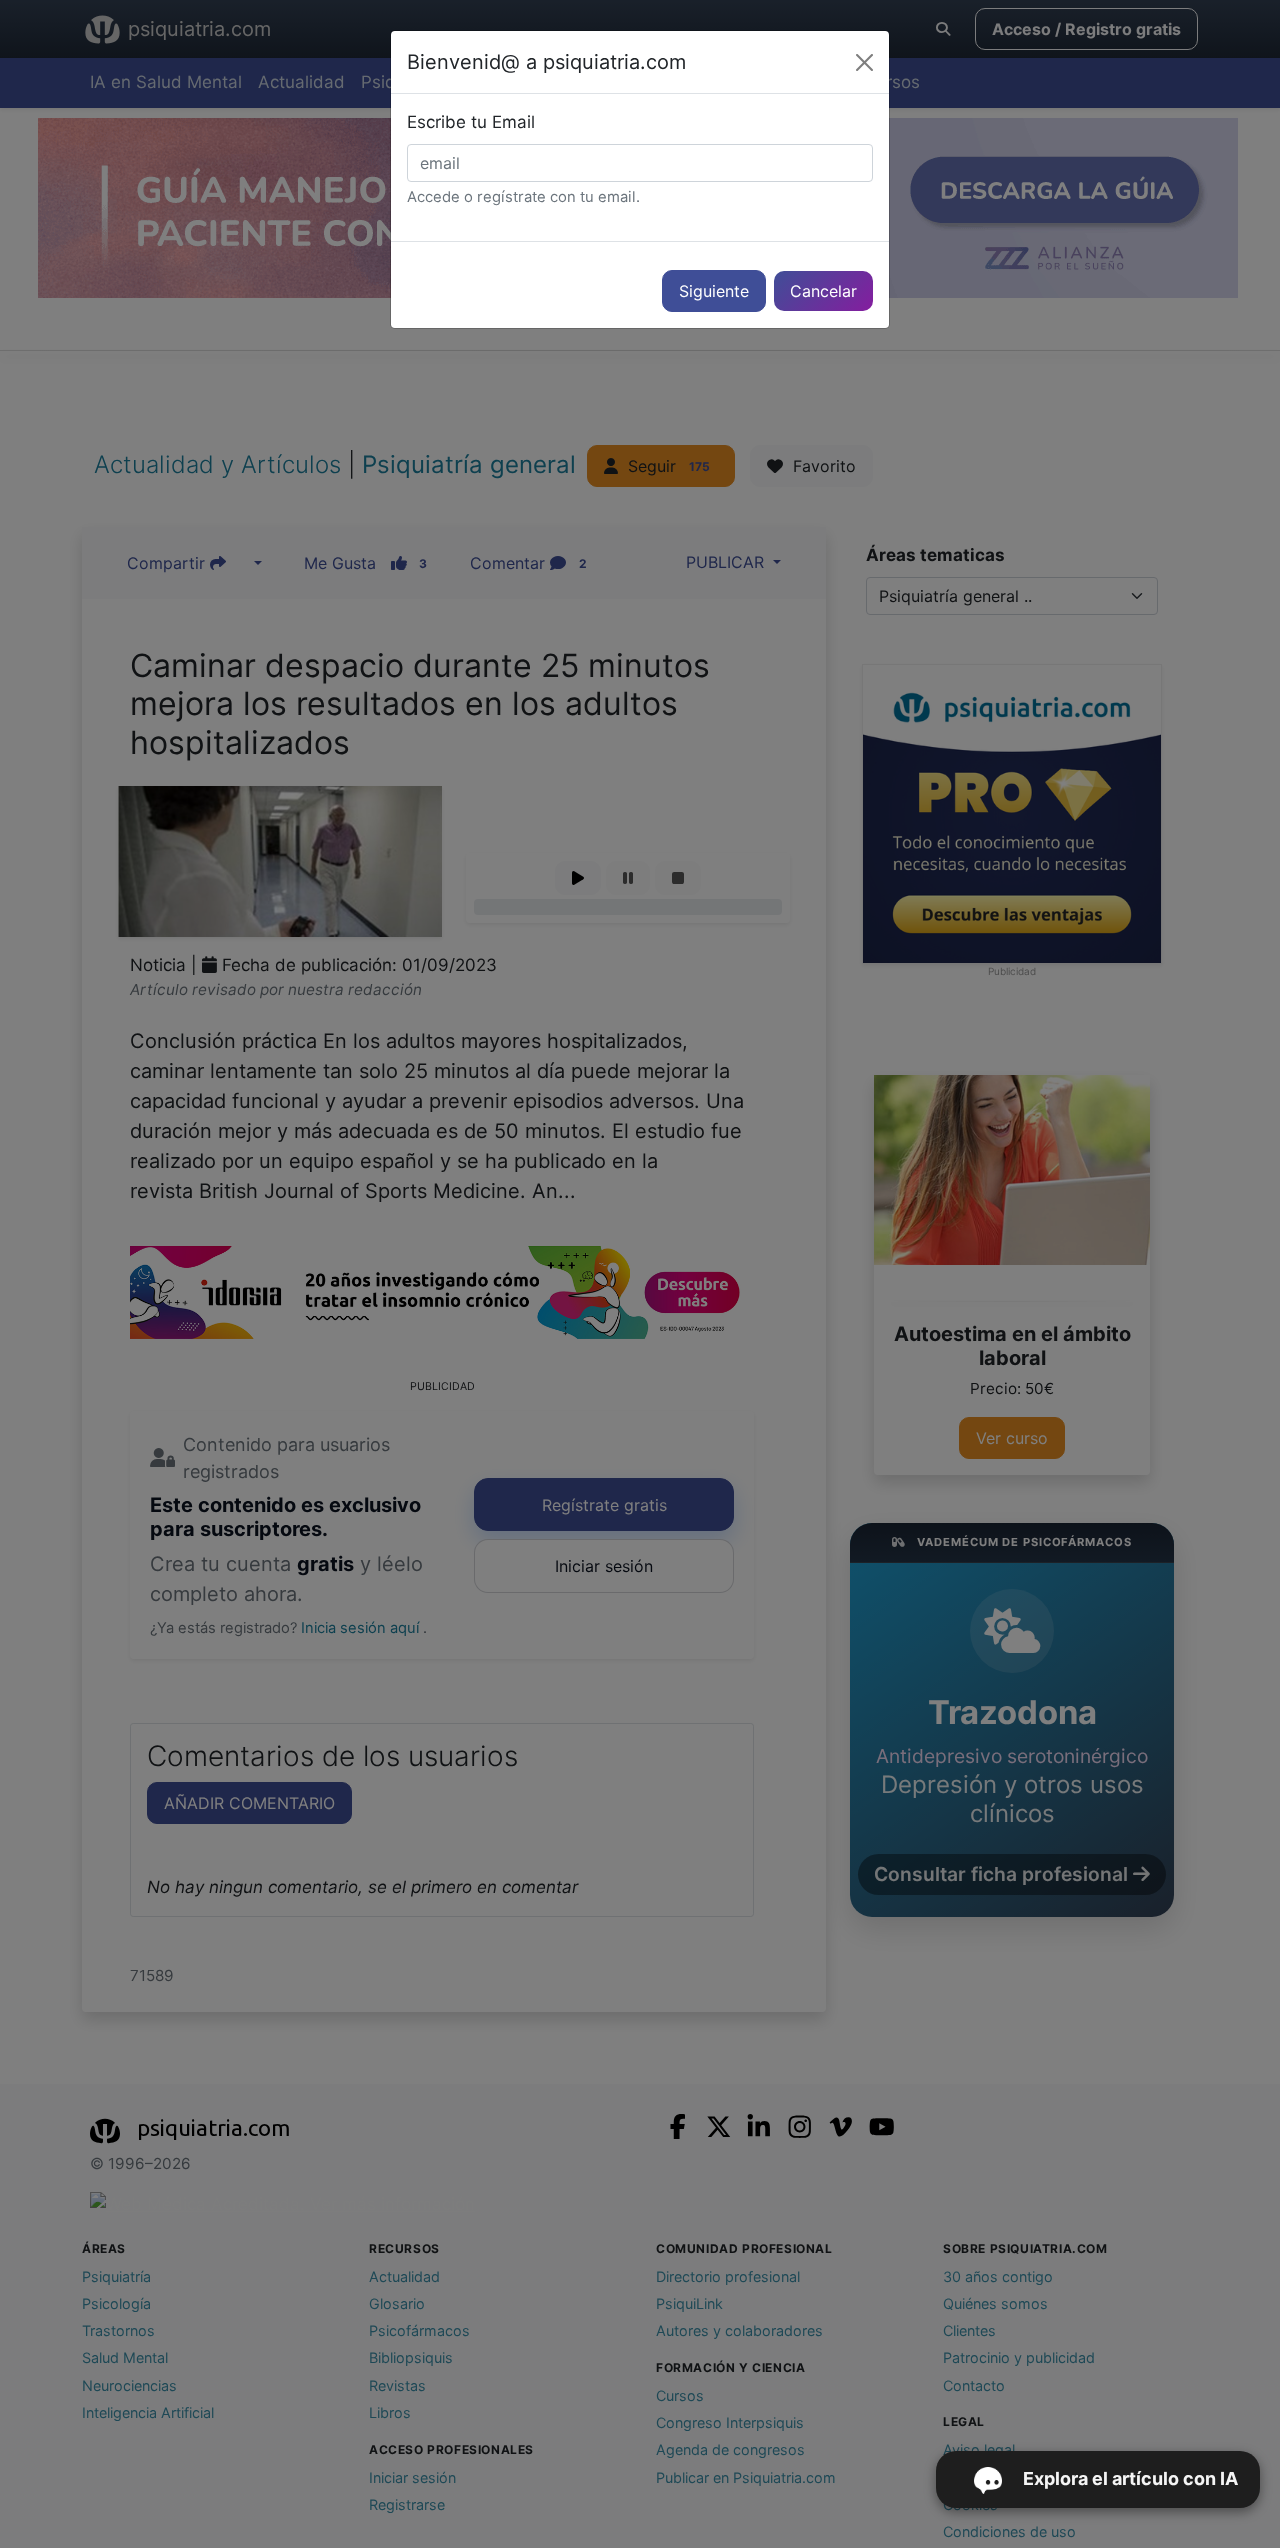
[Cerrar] (864, 62)
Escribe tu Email (471, 122)
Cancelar (823, 291)
